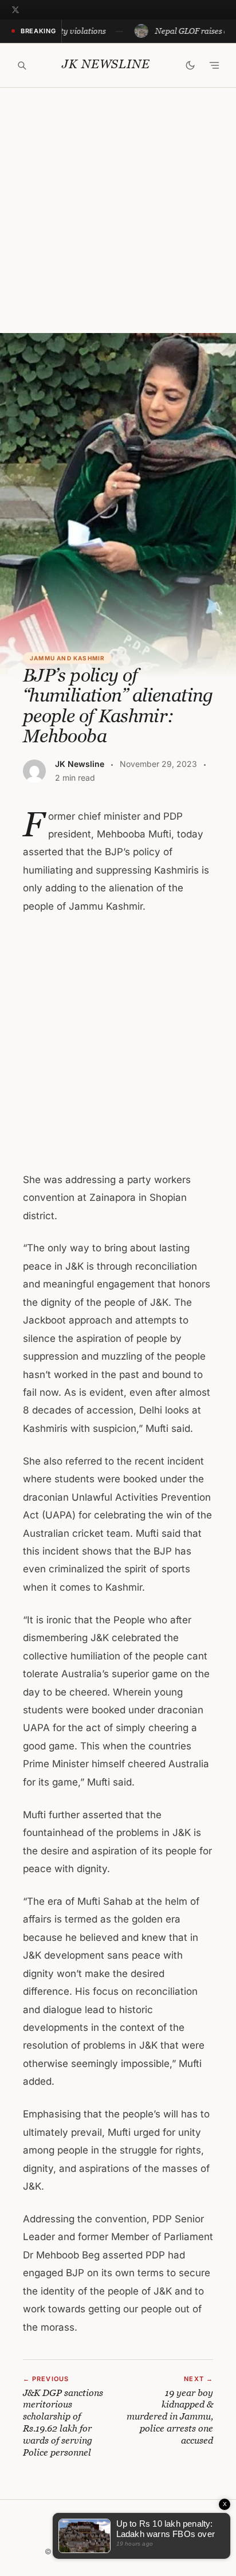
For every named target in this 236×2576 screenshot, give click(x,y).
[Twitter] (15, 10)
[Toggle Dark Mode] (190, 65)
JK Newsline (106, 64)
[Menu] (214, 65)
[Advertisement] (118, 210)
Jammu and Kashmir (67, 658)
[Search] (22, 65)
